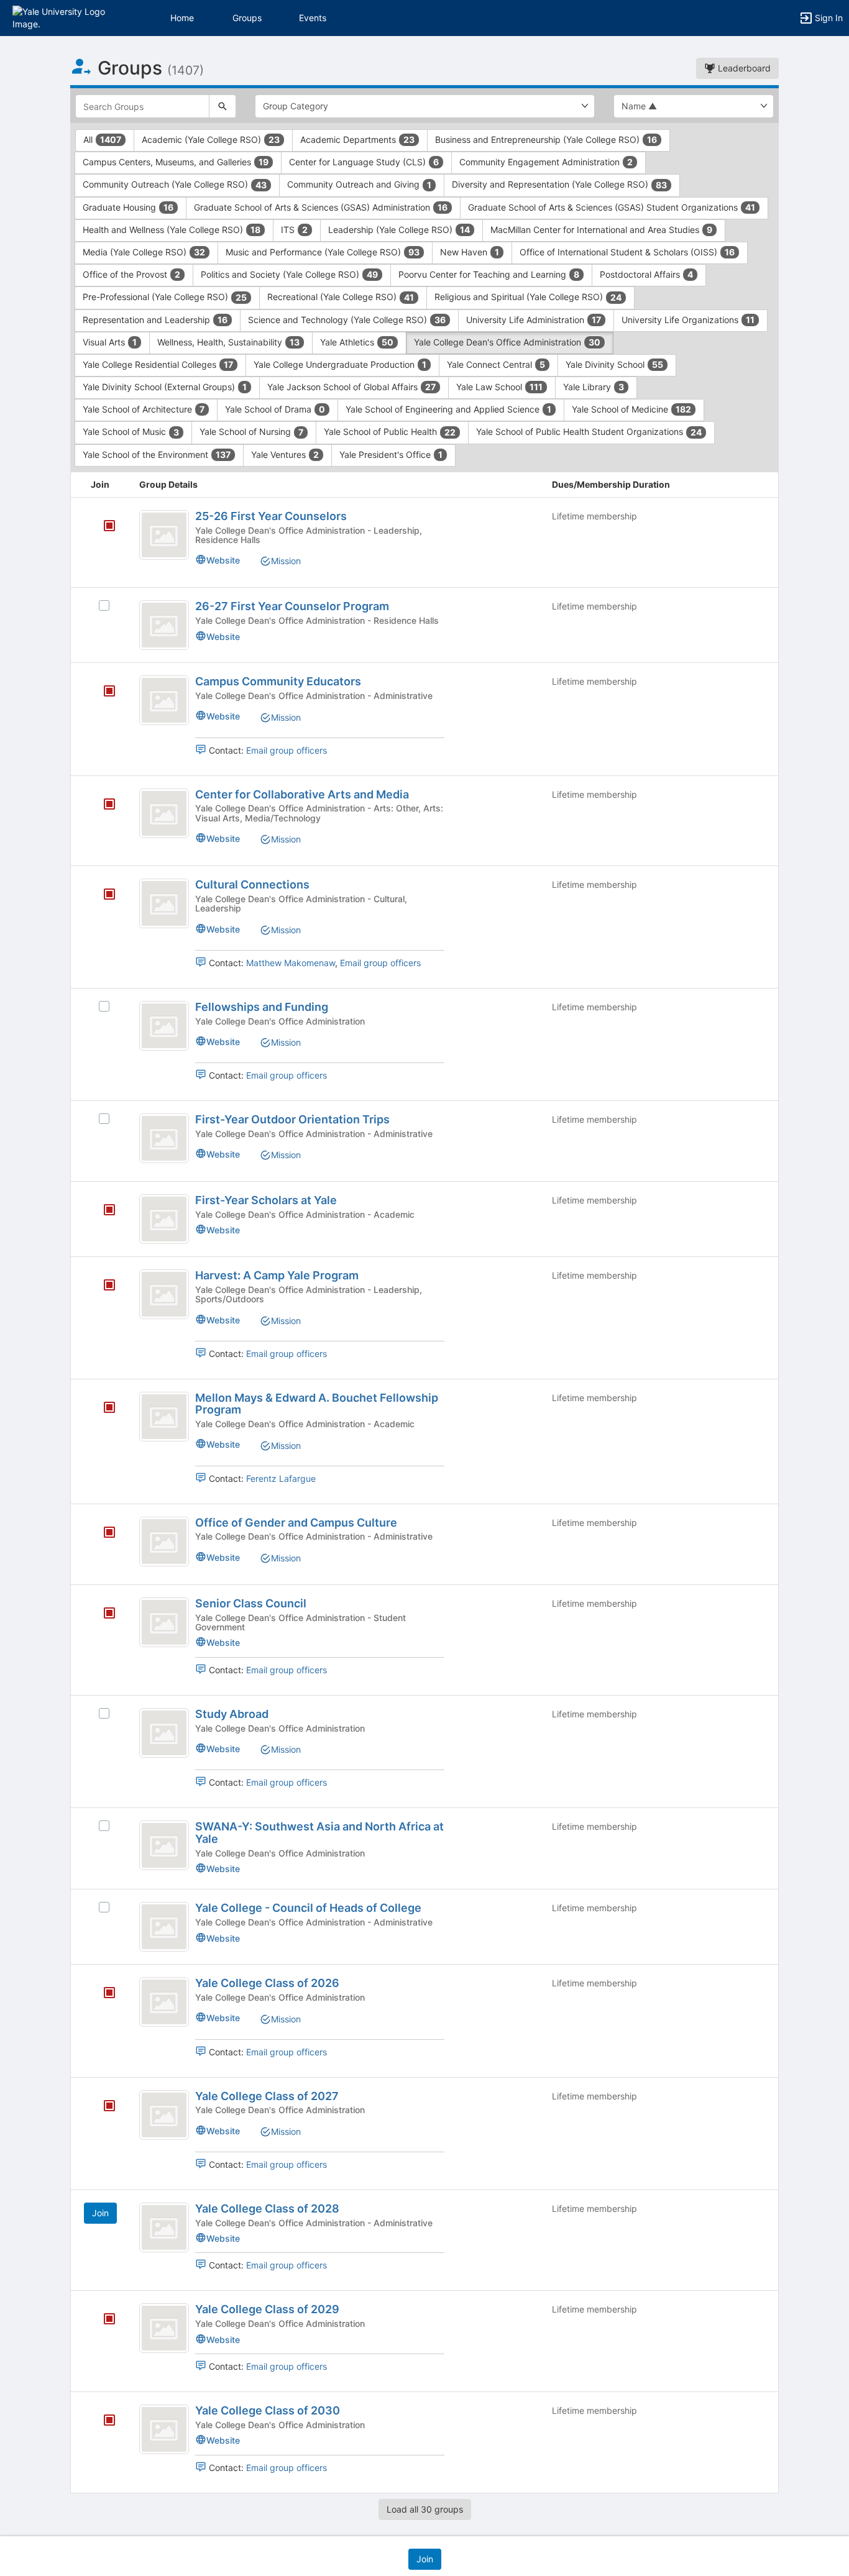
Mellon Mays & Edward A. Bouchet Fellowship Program (317, 1404)
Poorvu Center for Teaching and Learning (489, 274)
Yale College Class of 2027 (267, 2096)
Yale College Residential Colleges (158, 364)
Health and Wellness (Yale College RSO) (172, 230)
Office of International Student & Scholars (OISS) (627, 252)
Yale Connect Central (496, 364)
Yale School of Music (131, 432)
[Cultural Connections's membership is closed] (103, 895)
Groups (247, 18)
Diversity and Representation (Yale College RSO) (559, 184)
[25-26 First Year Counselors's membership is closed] (103, 527)
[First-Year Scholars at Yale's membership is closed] (103, 1211)
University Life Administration (534, 320)
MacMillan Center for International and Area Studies (601, 230)
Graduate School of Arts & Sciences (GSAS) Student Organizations (612, 207)
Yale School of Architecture (144, 409)
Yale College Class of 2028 (267, 2208)
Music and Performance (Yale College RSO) (323, 252)
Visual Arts (110, 342)
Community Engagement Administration (546, 162)
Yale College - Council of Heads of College (308, 1908)
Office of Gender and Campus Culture (296, 1523)
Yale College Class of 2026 (267, 1983)
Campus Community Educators (278, 681)
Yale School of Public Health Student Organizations (589, 432)
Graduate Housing (128, 207)
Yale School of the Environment (157, 454)
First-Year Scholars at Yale (266, 1200)
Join (100, 2213)
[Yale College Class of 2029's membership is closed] (103, 2320)
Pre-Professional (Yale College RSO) (165, 297)
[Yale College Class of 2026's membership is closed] (103, 1994)
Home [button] (182, 18)
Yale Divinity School (614, 364)
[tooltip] (109, 527)
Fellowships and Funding (262, 1007)
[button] (64, 17)
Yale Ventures (285, 454)
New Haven (470, 252)
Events (313, 18)
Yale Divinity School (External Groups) (165, 387)
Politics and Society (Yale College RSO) (289, 274)
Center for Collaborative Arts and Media (302, 794)
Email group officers (287, 750)
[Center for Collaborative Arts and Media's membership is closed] (103, 805)
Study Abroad (232, 1714)
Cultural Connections (252, 884)
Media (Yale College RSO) (144, 252)
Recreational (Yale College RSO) (341, 297)
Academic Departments (357, 139)
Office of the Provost (131, 274)
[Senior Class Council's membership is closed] (103, 1614)
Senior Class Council (251, 1603)
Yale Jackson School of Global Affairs (351, 387)
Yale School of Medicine (631, 409)
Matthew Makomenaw (291, 963)
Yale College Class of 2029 (267, 2309)
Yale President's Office (391, 454)
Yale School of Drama (275, 409)
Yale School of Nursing (251, 432)
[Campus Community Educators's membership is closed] (103, 692)
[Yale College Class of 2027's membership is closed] (103, 2107)
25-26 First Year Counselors (271, 516)
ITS (294, 230)
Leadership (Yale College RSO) (399, 230)
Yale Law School (499, 387)
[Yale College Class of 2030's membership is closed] (103, 2421)
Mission (286, 561)
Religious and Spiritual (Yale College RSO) (528, 297)
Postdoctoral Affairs (646, 274)
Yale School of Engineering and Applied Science (448, 409)
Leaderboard (743, 68)
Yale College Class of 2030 (268, 2410)
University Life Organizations (688, 320)
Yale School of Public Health (390, 432)
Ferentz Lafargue (281, 1478)
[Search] (223, 106)
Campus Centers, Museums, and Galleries (176, 162)
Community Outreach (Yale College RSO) (175, 184)
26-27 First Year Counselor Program (292, 606)
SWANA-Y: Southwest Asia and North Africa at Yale (319, 1833)
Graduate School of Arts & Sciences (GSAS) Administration (321, 207)
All (102, 139)
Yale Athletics (357, 342)
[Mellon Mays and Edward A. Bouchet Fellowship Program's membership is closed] (103, 1409)
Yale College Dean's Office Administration (507, 342)
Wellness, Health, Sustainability (228, 342)
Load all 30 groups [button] (425, 2509)
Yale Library (594, 387)
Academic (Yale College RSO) (211, 139)
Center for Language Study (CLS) (364, 162)
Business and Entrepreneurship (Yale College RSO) (546, 139)
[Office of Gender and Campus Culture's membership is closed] (103, 1533)
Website (223, 560)
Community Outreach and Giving (359, 184)
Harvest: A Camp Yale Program (277, 1275)
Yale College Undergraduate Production (340, 364)
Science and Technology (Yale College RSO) (347, 320)
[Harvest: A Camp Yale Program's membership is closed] (103, 1286)
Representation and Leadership (155, 320)
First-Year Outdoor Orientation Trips (292, 1119)
